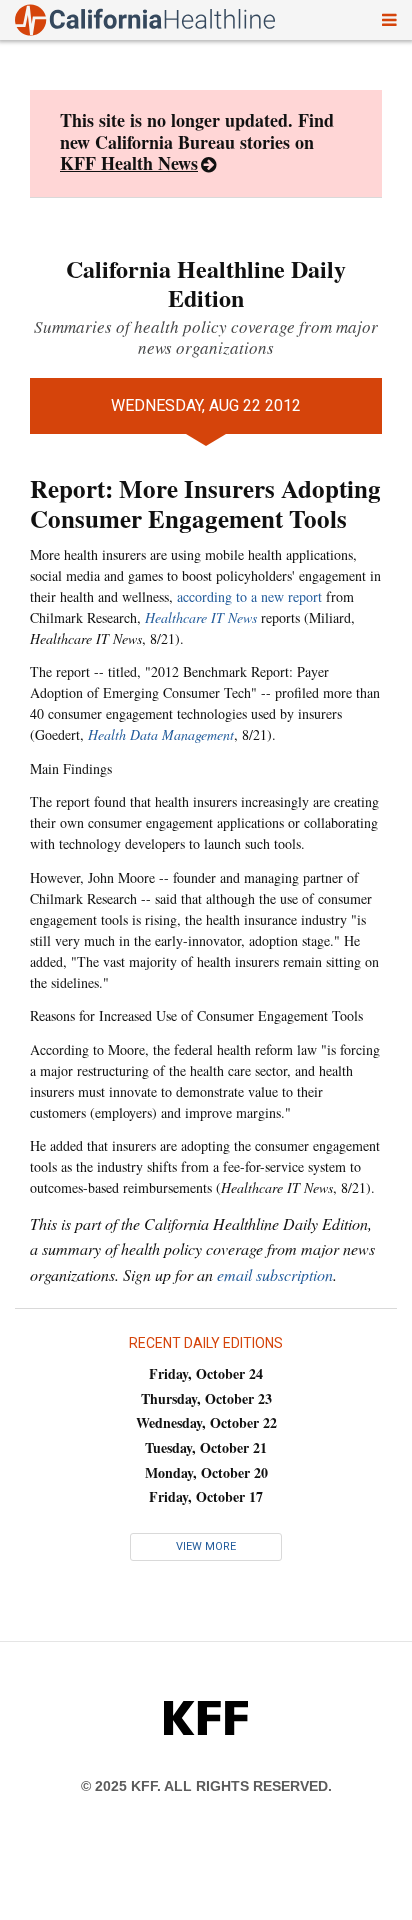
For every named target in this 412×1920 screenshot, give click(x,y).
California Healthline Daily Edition (206, 283)
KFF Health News (129, 163)
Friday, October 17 (206, 1496)
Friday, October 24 (206, 1373)
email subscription (275, 1274)
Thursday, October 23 (206, 1398)
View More (206, 1546)
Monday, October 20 (206, 1472)
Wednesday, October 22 (206, 1422)
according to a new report (249, 596)
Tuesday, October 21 (206, 1447)
